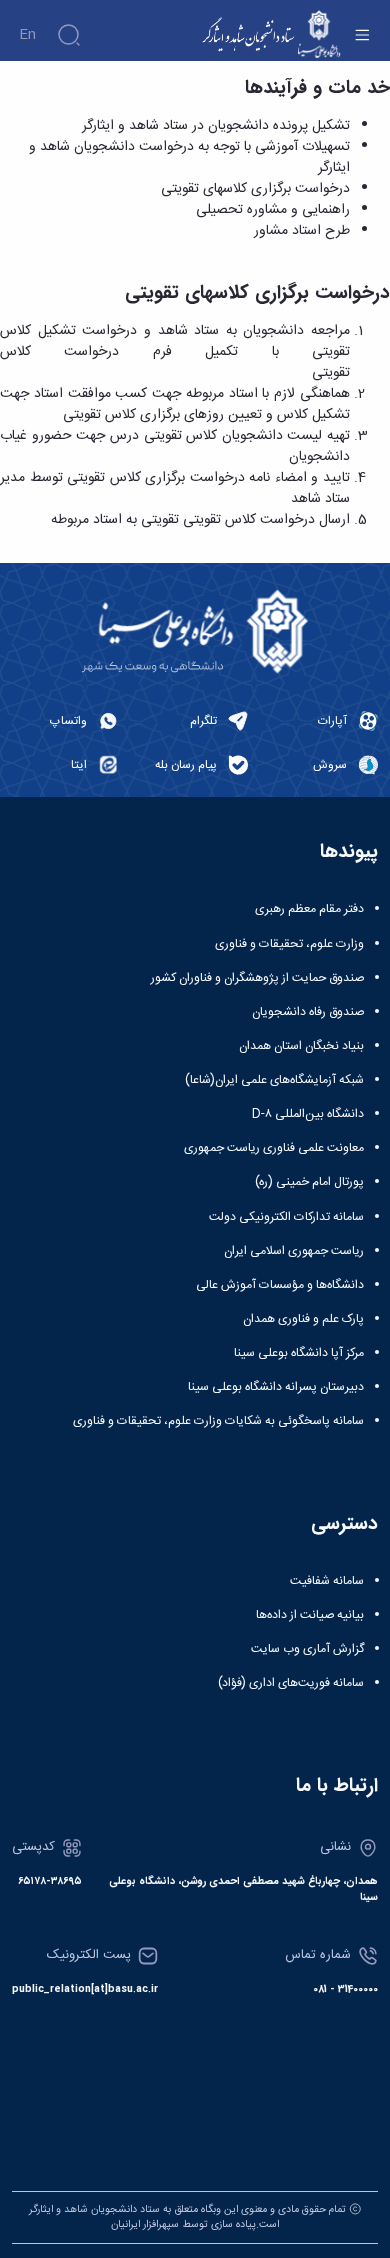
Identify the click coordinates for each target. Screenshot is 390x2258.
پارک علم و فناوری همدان (303, 1319)
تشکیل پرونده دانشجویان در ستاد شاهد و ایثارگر (216, 126)
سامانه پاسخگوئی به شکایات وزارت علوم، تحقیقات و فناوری (218, 1421)
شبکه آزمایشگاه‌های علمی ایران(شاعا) (274, 1080)
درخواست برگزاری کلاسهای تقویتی (255, 189)
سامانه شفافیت (327, 1581)
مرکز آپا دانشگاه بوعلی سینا (299, 1353)
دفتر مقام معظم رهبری (309, 909)
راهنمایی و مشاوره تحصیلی (273, 210)
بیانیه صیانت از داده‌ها (310, 1615)
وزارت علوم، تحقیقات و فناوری (289, 944)
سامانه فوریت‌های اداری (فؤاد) (291, 1683)
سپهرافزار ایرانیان (145, 2224)
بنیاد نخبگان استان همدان (301, 1046)
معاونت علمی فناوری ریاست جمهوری (274, 1148)
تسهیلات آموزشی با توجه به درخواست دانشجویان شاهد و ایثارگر (189, 157)
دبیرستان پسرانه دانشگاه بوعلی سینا (276, 1387)
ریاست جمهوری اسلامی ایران (294, 1251)
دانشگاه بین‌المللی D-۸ (308, 1114)
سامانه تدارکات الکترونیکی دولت (286, 1217)
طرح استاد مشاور (302, 231)
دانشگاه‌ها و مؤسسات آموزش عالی (280, 1285)
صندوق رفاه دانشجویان (308, 1012)
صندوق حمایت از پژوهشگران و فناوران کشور (257, 978)
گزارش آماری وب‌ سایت (307, 1649)
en (27, 35)
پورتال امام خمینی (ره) (309, 1182)
